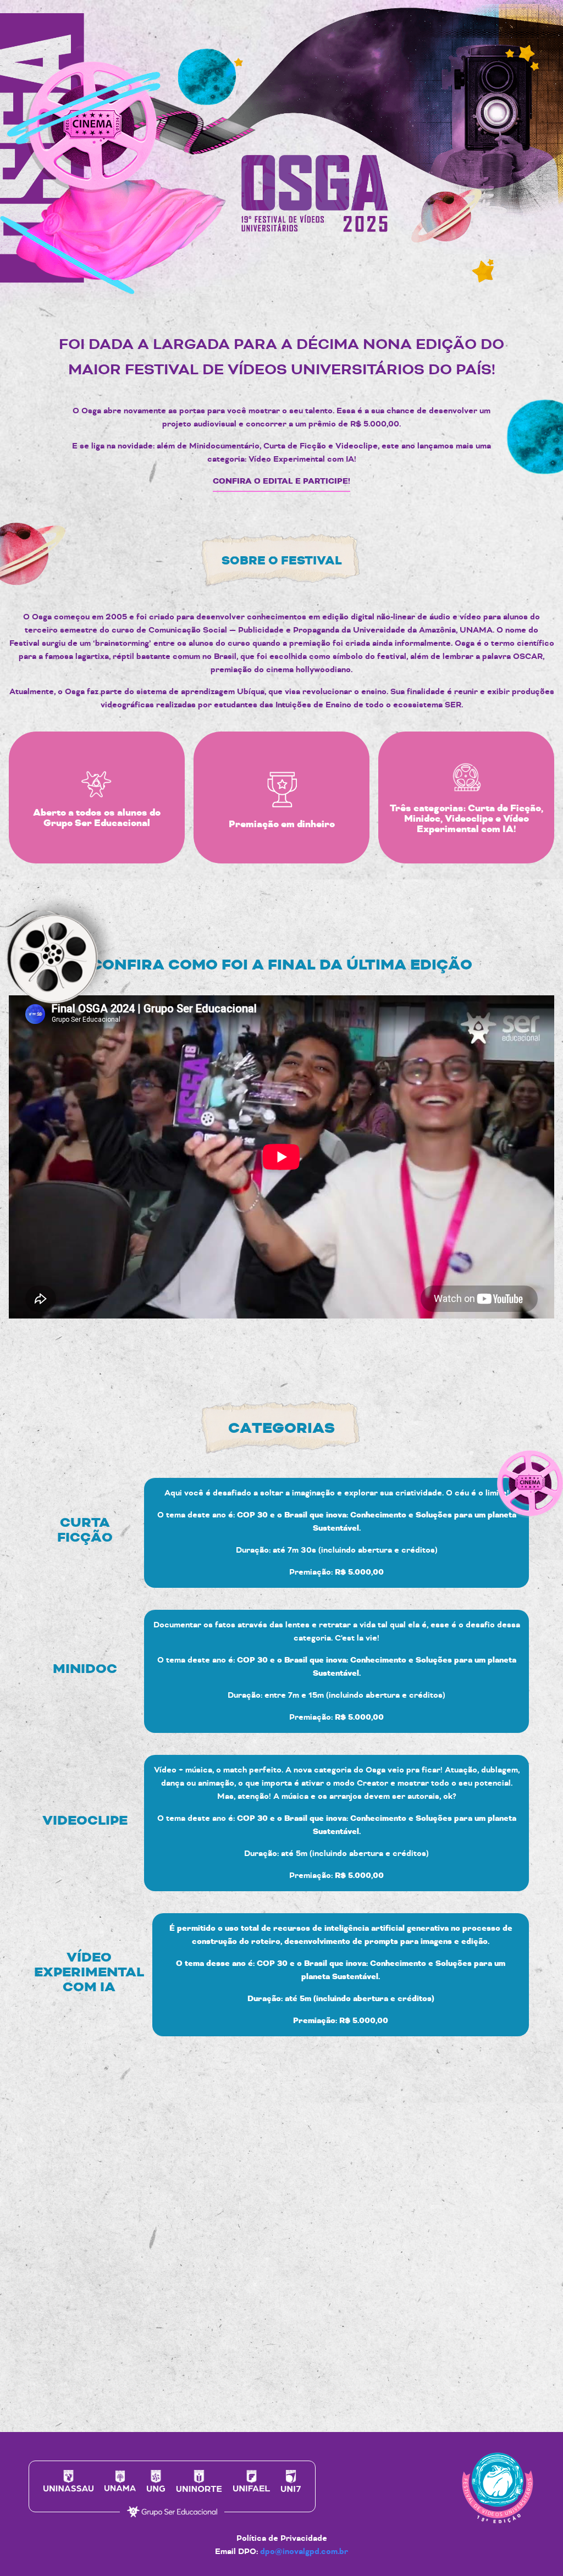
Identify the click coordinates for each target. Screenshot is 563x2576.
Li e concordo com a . (382, 2360)
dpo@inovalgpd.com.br (304, 2552)
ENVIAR (493, 2394)
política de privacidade (424, 2360)
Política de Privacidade (282, 2538)
